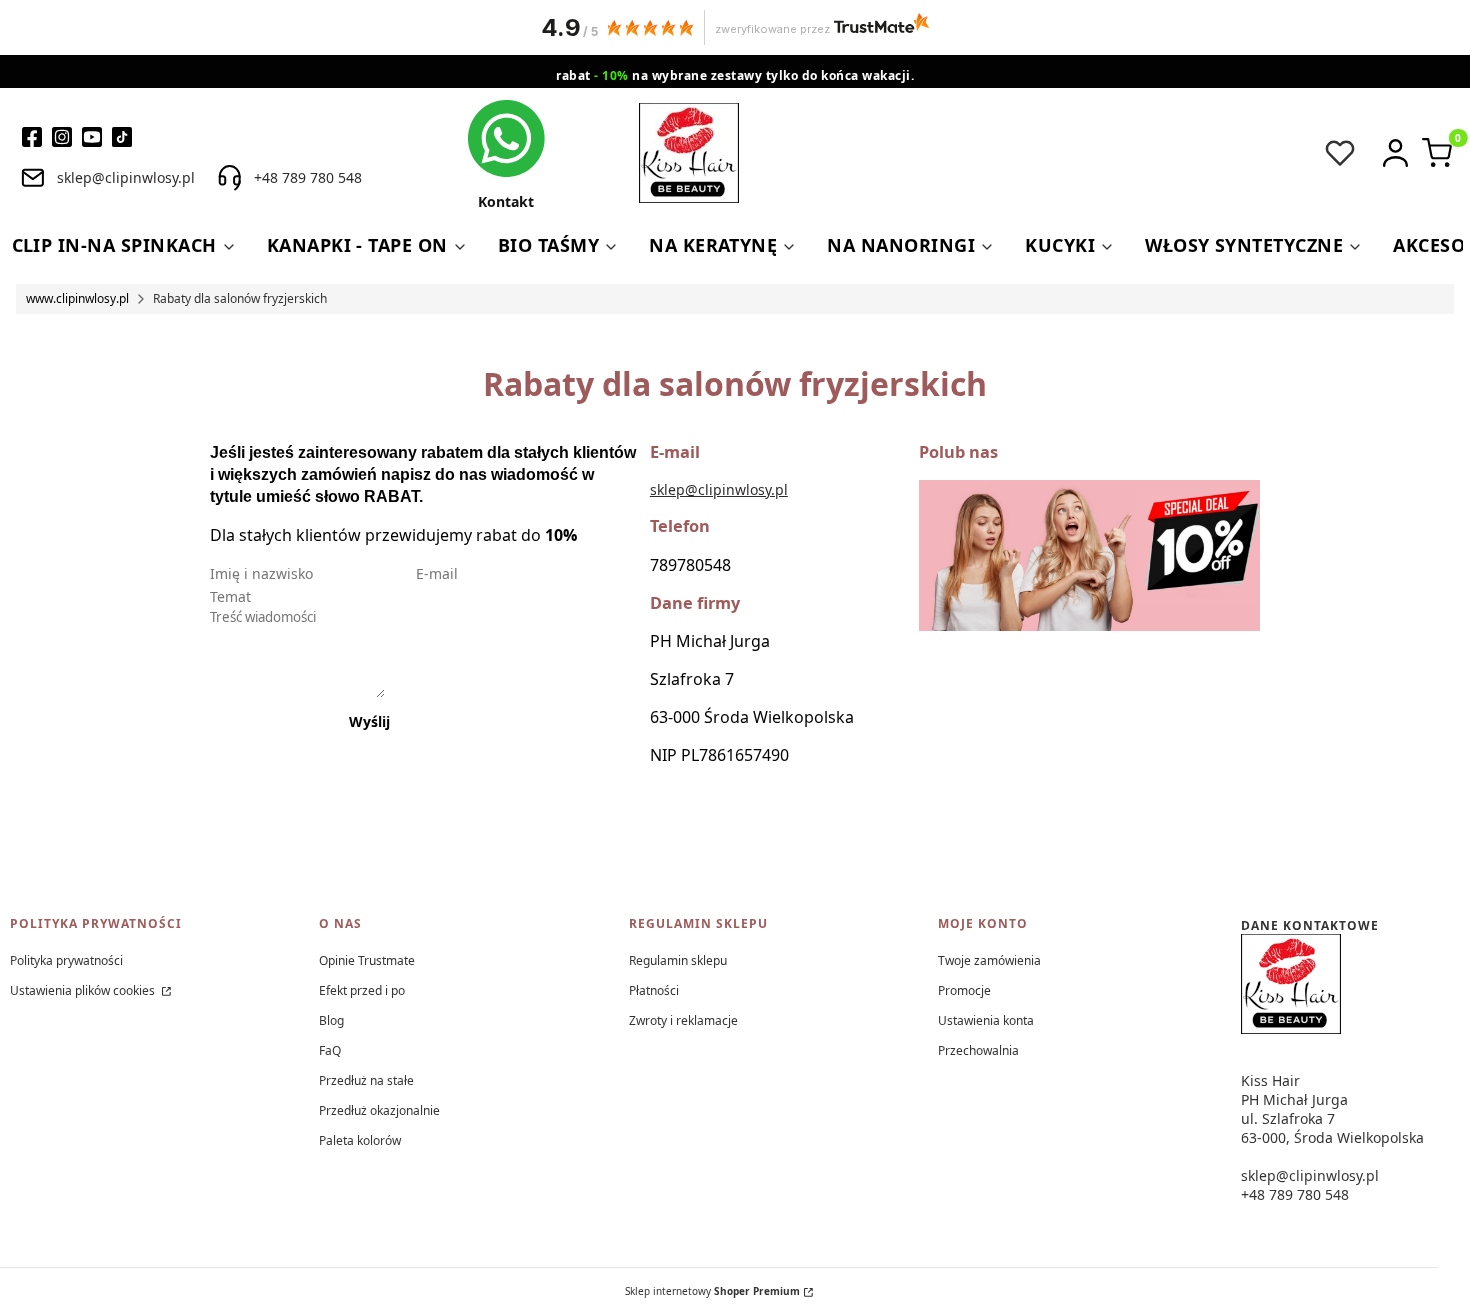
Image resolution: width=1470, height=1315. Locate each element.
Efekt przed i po (362, 990)
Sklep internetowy (712, 1291)
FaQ (330, 1050)
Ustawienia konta (986, 1020)
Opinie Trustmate (367, 960)
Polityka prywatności (66, 960)
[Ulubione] (1340, 153)
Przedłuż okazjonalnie (379, 1110)
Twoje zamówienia (989, 960)
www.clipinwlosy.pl (77, 298)
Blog (331, 1020)
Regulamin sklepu (678, 960)
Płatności (654, 990)
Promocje (964, 990)
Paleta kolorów (360, 1140)
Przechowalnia (978, 1050)
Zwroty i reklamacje (683, 1020)
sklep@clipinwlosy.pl (719, 489)
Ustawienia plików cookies (84, 990)
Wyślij (369, 721)
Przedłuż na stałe (366, 1080)
